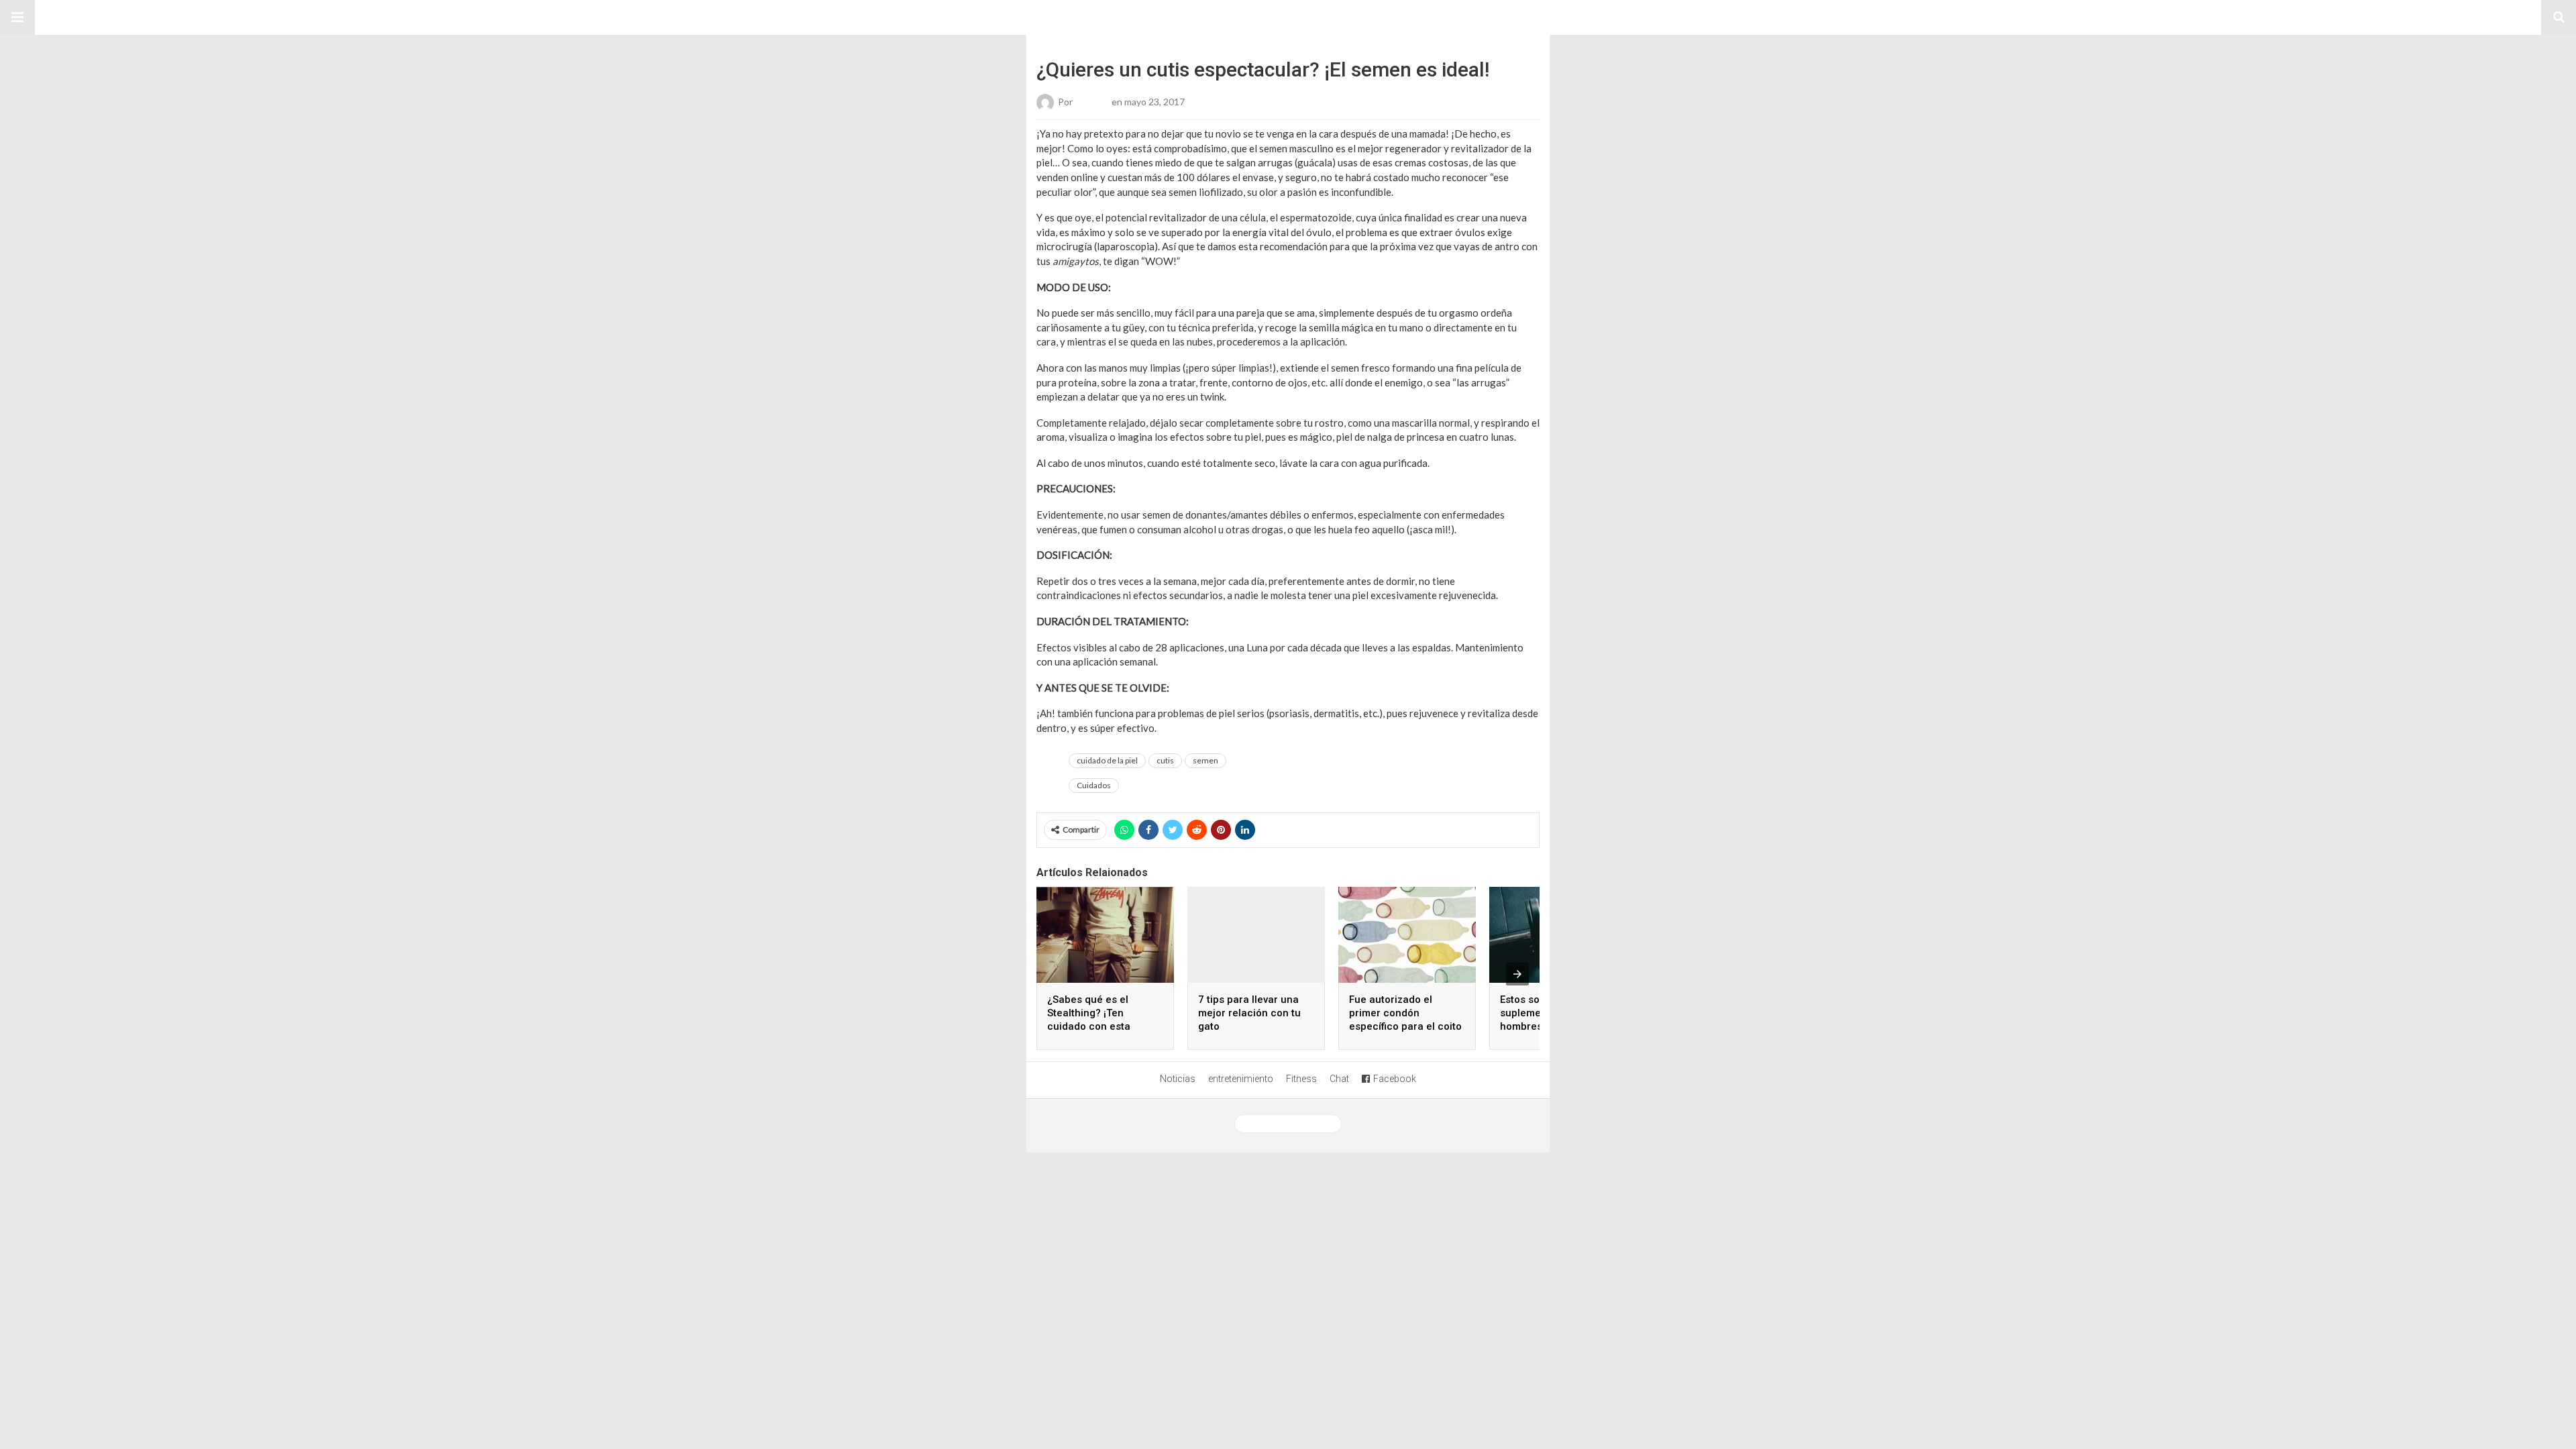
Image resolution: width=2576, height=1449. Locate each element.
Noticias (1178, 1079)
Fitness (1301, 1079)
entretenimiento (1241, 1079)
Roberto (1092, 102)
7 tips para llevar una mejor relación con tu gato (1249, 1013)
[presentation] (1517, 974)
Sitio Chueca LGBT (1288, 17)
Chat (1339, 1079)
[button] (17, 17)
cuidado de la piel (1107, 760)
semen (1205, 760)
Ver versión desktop (1293, 1124)
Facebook (1395, 1079)
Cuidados (1094, 785)
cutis (1165, 760)
